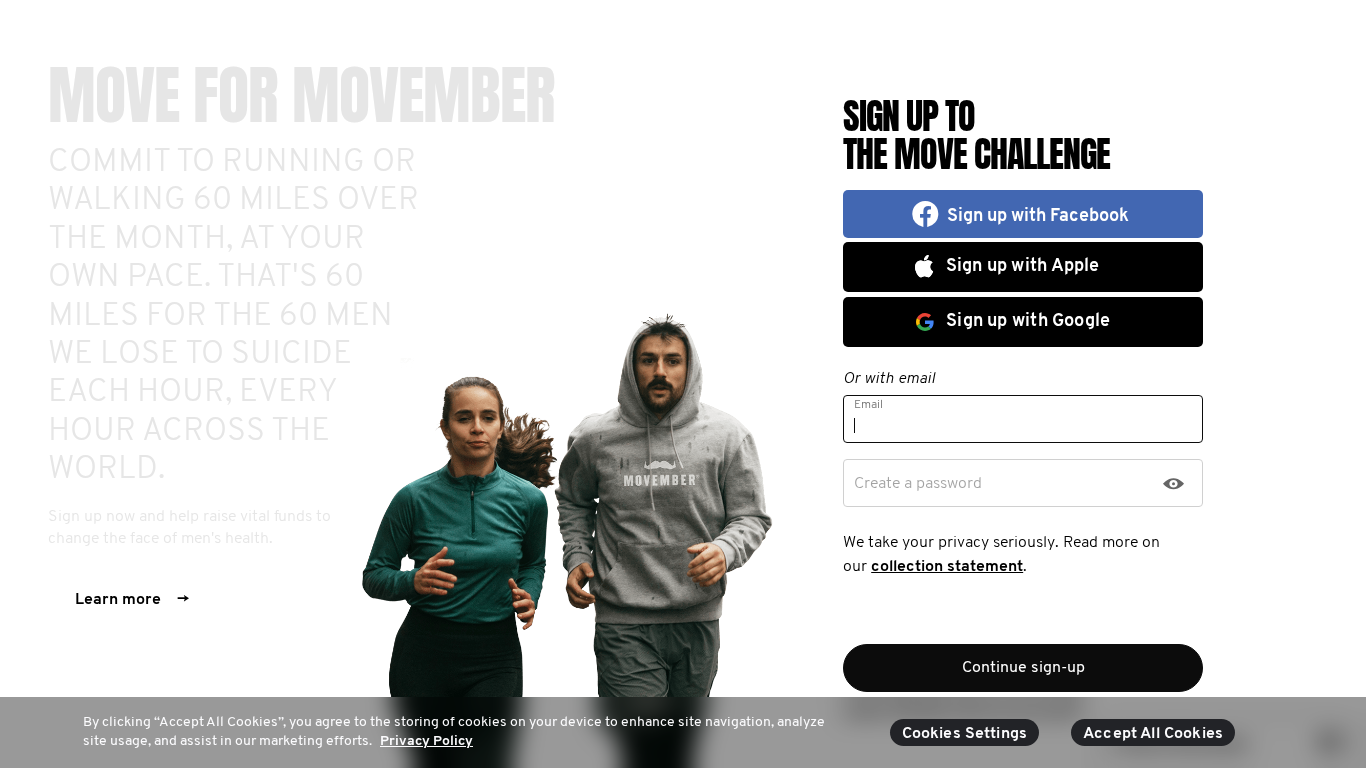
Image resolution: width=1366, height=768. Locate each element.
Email (868, 405)
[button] (1023, 214)
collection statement (947, 567)
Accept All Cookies (1153, 734)
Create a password (918, 484)
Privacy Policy (426, 741)
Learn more (132, 600)
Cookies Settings (965, 734)
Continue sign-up (1023, 668)
